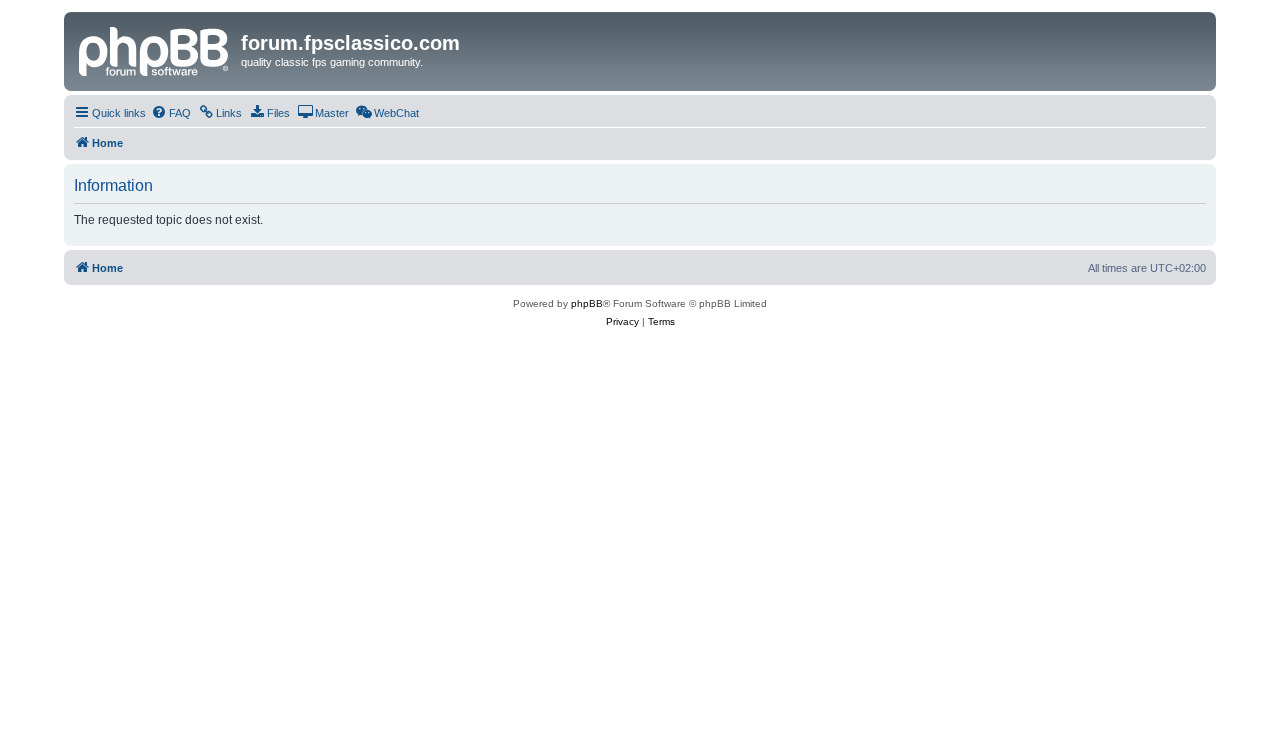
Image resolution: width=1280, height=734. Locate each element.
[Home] (155, 49)
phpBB (587, 303)
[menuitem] (171, 113)
